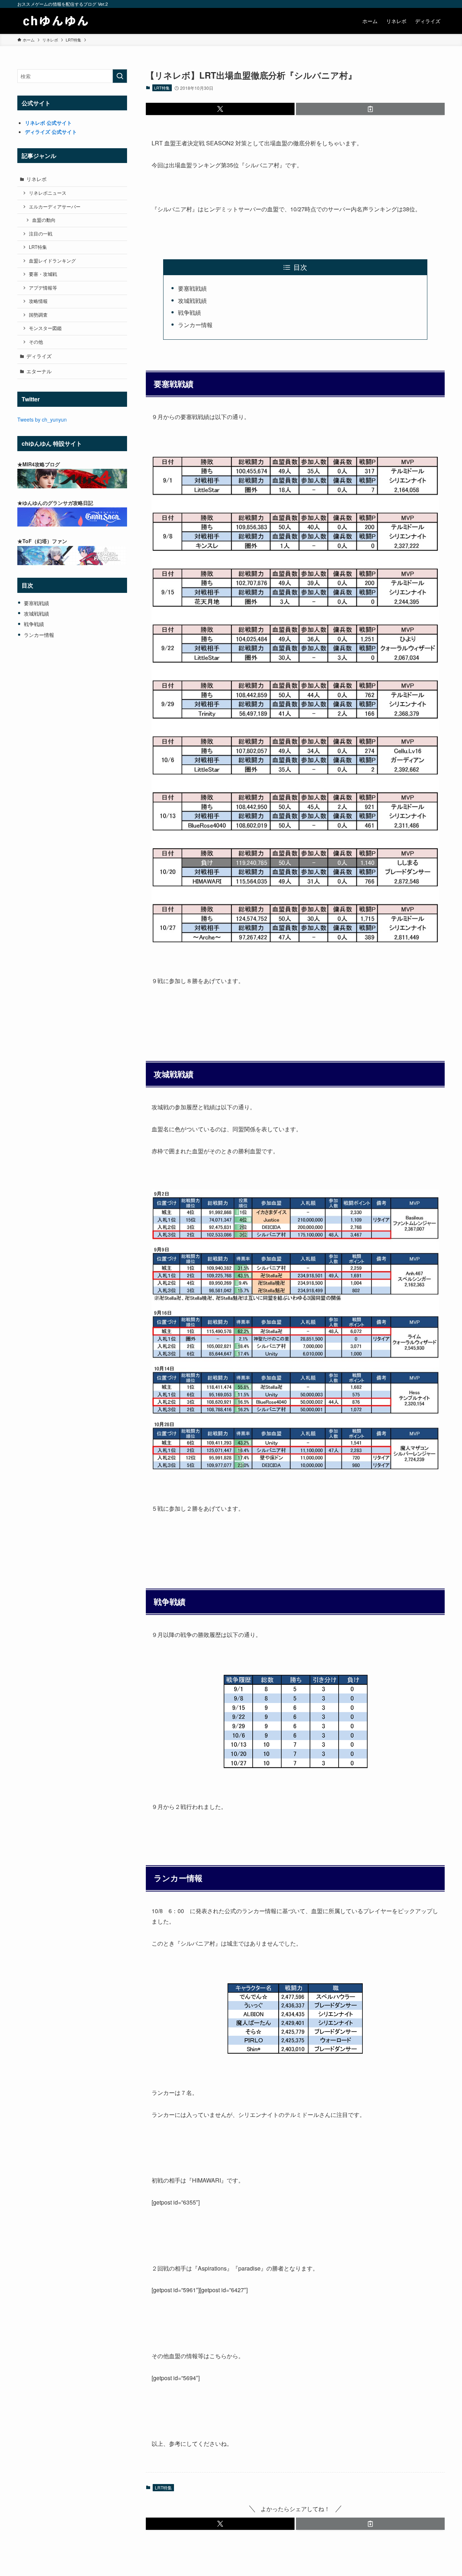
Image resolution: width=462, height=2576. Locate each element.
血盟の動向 (44, 220)
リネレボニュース (48, 193)
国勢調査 (38, 315)
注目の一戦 (41, 234)
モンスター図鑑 (45, 328)
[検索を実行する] (120, 76)
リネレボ (36, 179)
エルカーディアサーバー (55, 207)
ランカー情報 (195, 325)
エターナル (39, 371)
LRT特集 (162, 88)
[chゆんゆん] (56, 21)
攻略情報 (38, 301)
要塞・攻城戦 (43, 274)
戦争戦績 (189, 312)
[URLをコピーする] (370, 109)
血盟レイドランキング (52, 261)
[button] (220, 109)
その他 (36, 342)
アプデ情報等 (43, 288)
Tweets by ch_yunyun (42, 419)
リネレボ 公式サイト (48, 123)
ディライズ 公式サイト (51, 132)
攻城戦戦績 (192, 301)
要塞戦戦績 (192, 288)
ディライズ (39, 356)
